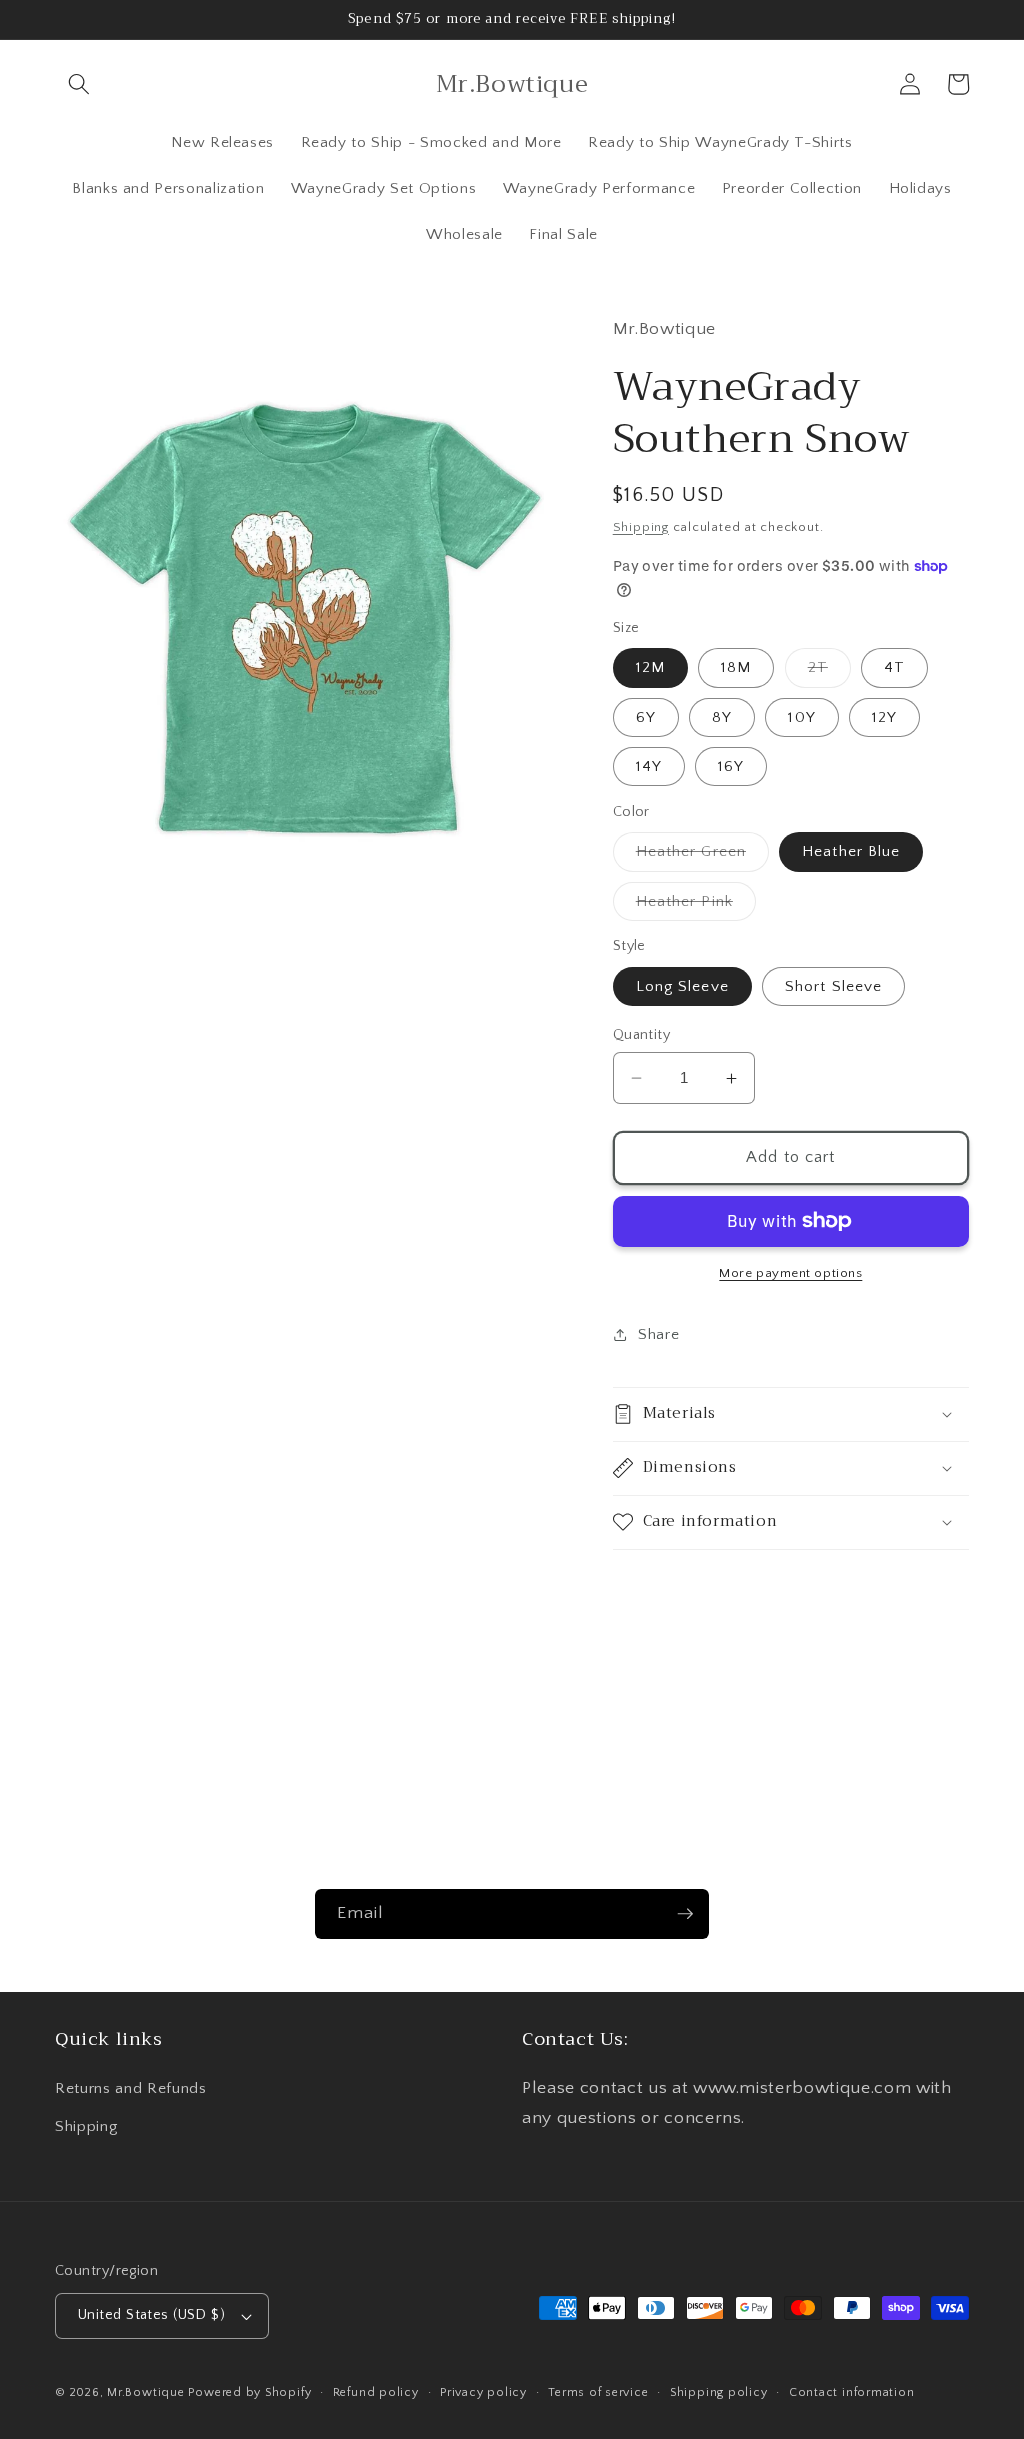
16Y (731, 766)
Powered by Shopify (249, 2392)
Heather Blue (851, 851)
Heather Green (702, 856)
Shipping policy (719, 2392)
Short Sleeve (833, 986)
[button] (79, 84)
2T (829, 672)
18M (736, 667)
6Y (646, 717)
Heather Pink (696, 906)
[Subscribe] (685, 1914)
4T (894, 667)
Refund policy (376, 2392)
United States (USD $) (151, 2315)
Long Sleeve (682, 986)
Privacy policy (483, 2392)
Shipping (641, 527)
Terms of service (598, 2392)
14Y (649, 766)
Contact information (852, 2392)
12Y (884, 717)
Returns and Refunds (131, 2088)
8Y (722, 717)
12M (650, 667)
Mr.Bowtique (145, 2392)
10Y (801, 717)
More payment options (790, 1273)
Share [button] (658, 1334)
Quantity (642, 1035)
